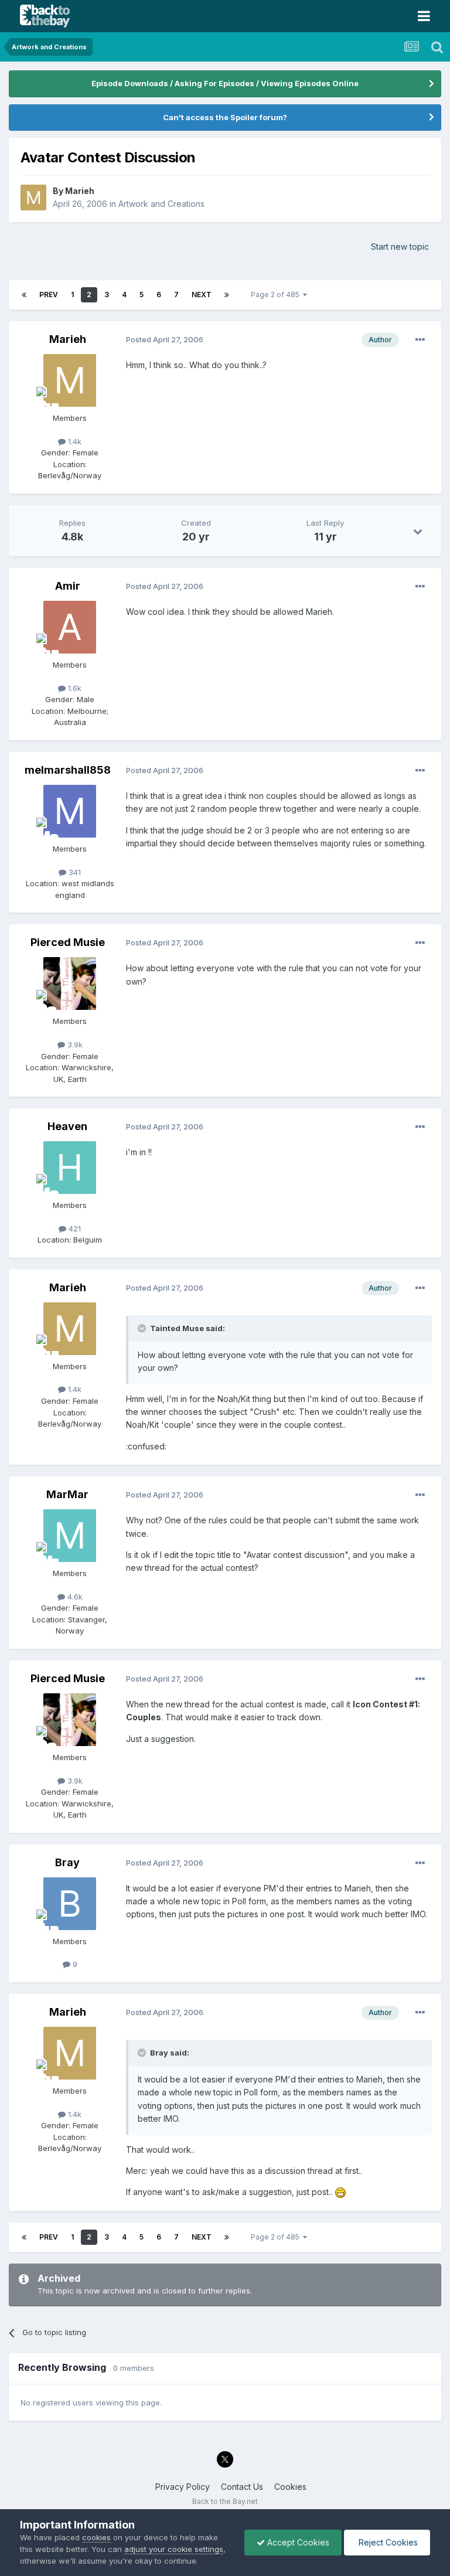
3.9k (74, 1044)
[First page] (24, 295)
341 (74, 872)
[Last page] (227, 295)
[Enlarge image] (340, 2192)
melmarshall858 (68, 770)
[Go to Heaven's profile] (70, 1168)
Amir (68, 586)
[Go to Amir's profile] (70, 627)
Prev (49, 295)
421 (74, 1229)
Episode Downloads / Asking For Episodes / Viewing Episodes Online (225, 83)
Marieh (80, 191)
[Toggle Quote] (143, 1328)
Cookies (290, 2487)
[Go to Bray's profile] (70, 1904)
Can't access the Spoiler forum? (225, 117)
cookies (96, 2537)
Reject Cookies (387, 2542)
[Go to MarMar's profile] (70, 1536)
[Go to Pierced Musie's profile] (70, 984)
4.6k (74, 1597)
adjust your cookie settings (174, 2549)
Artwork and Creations (161, 204)
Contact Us (242, 2487)
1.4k (74, 441)
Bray (67, 1862)
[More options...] (420, 340)
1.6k (74, 688)
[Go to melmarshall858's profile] (70, 811)
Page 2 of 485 (277, 295)
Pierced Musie (68, 942)
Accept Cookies (297, 2542)
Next (202, 295)
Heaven (67, 1126)
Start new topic (400, 246)
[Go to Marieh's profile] (33, 198)
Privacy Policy (183, 2487)
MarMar (67, 1494)
